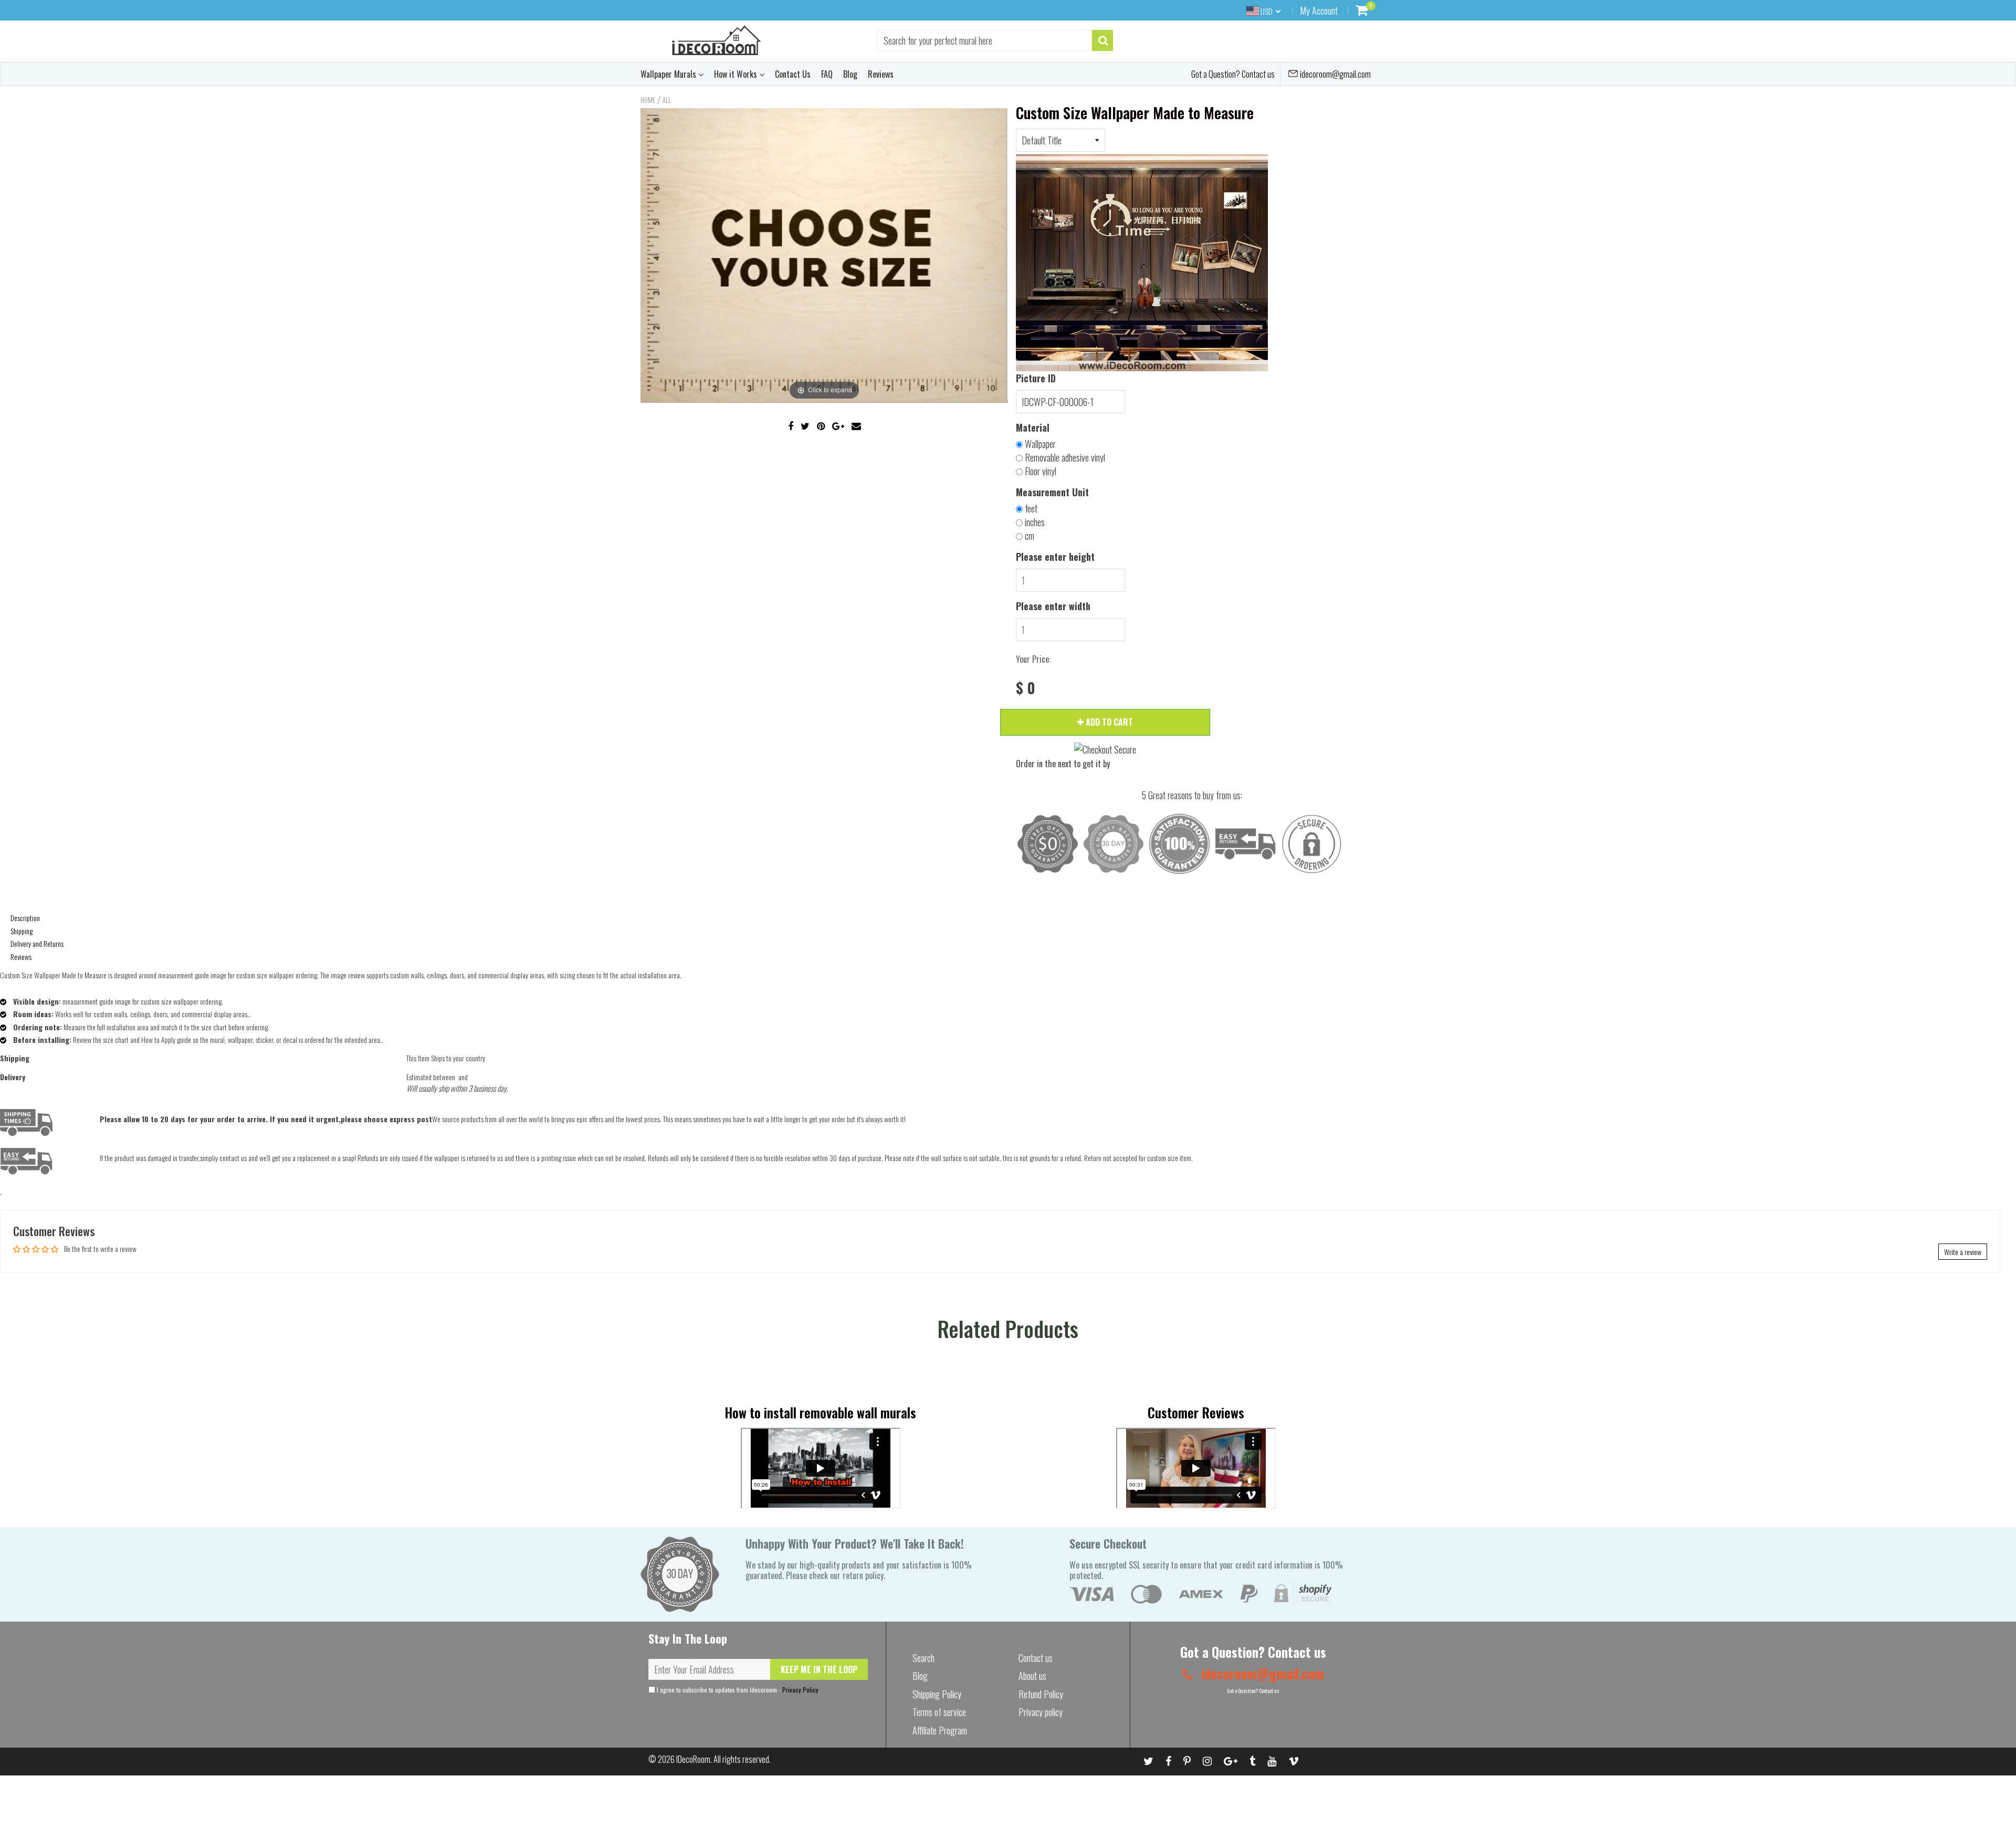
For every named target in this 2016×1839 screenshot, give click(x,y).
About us (1032, 1676)
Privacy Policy (800, 1690)
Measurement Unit (1052, 492)
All (667, 100)
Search (923, 1658)
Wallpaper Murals (669, 74)
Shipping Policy (937, 1694)
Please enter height (1055, 557)
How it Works (737, 74)
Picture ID (1036, 378)
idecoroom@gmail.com (1335, 74)
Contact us (1036, 1658)
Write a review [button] (1963, 1252)
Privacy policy (1041, 1712)
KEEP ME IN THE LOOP (819, 1669)
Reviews (881, 74)
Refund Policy (1041, 1694)
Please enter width (1053, 606)
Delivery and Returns (37, 943)
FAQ (827, 74)
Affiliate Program (940, 1730)
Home (648, 100)
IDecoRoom (693, 1759)
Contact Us (793, 74)
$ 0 (1026, 688)
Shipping (22, 931)
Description (25, 918)
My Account (1319, 11)
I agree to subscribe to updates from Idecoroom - (737, 1690)
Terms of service (939, 1712)
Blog (850, 74)
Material (1033, 427)
